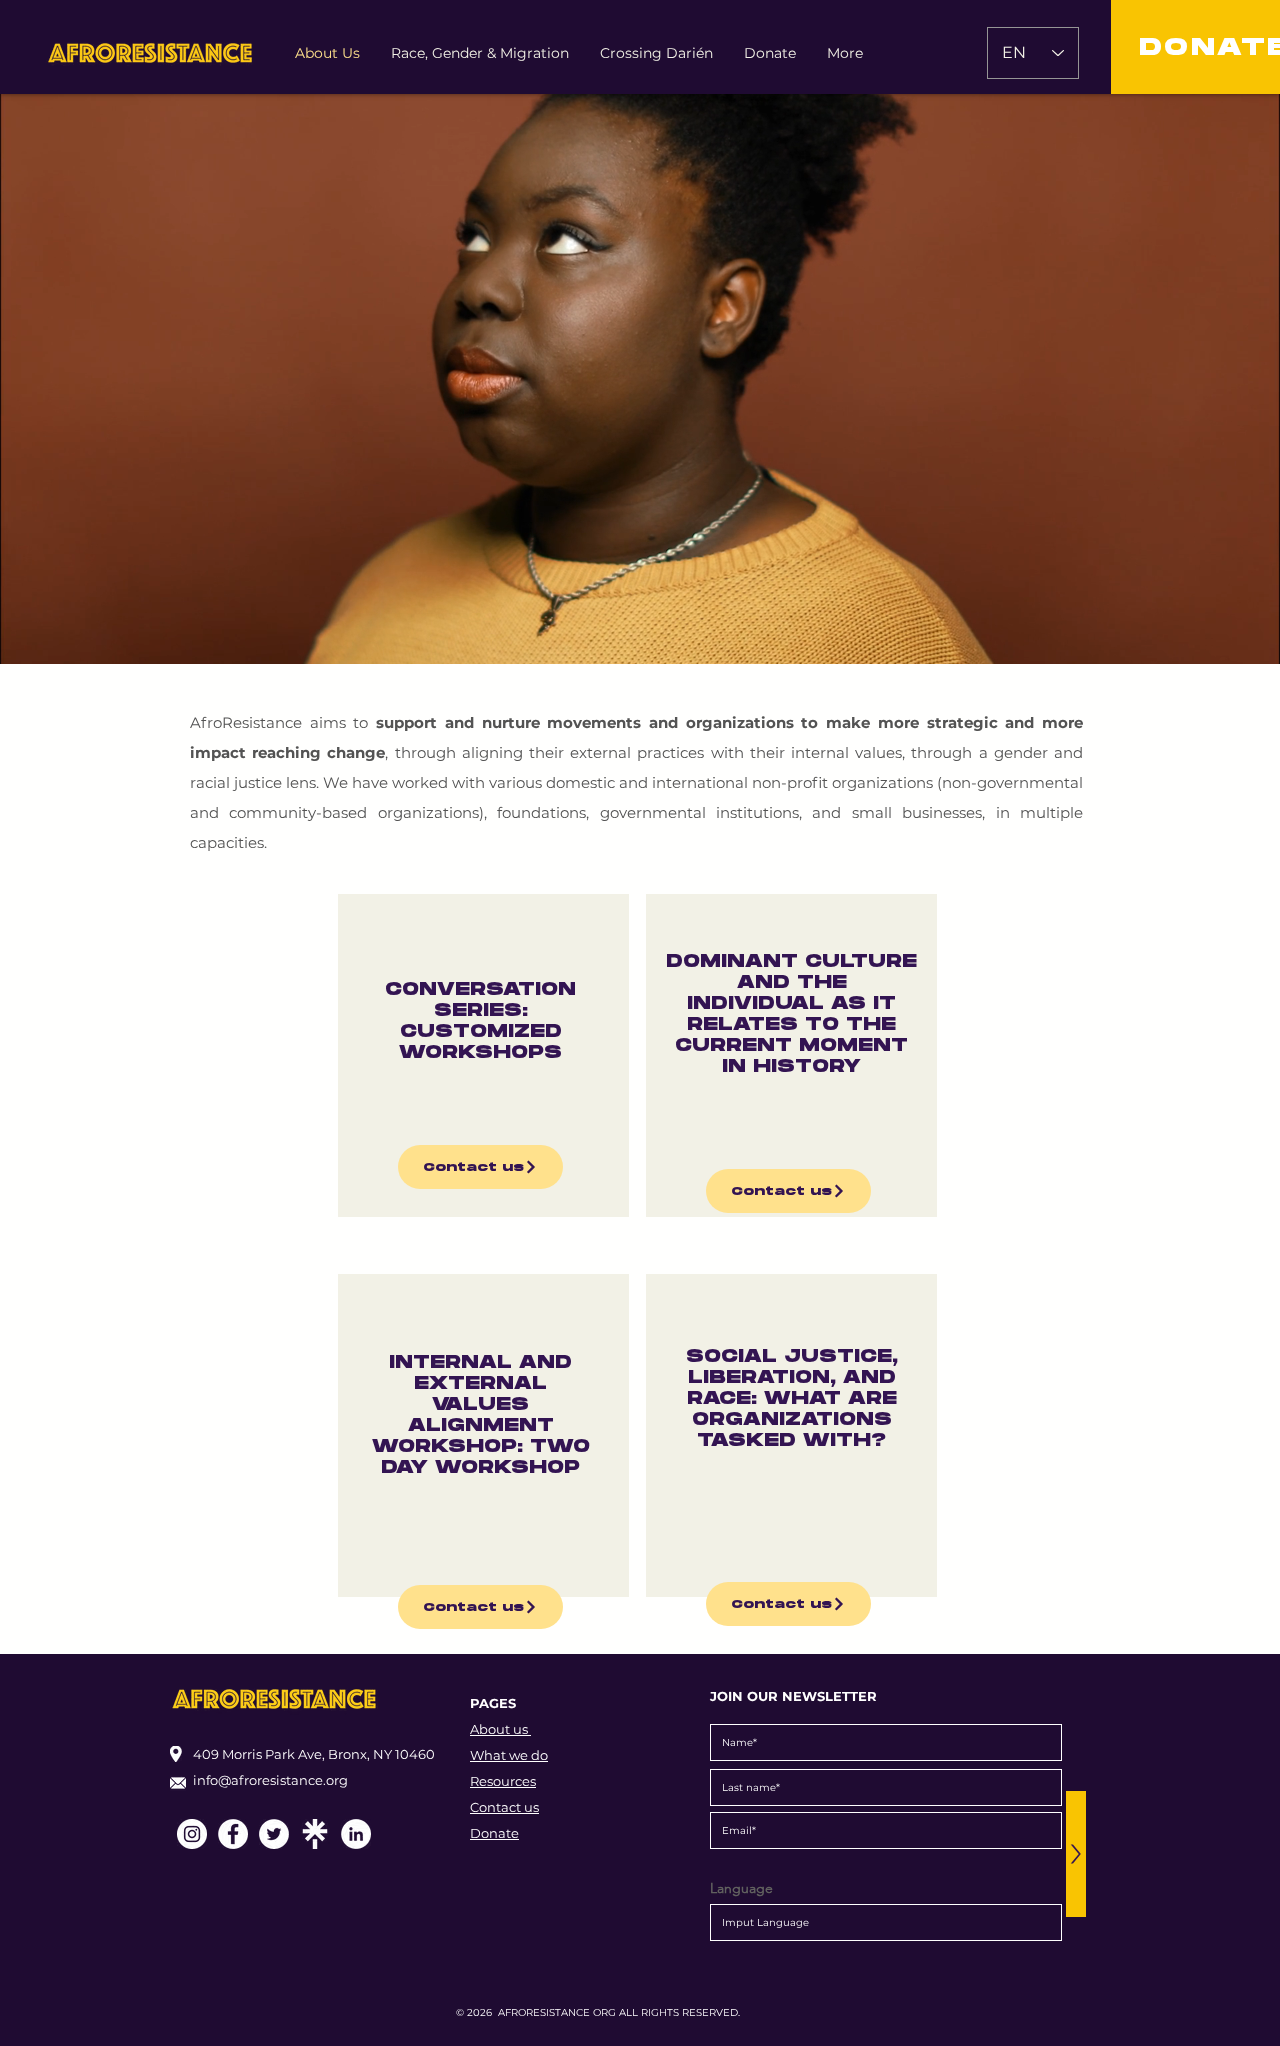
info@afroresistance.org (270, 1780)
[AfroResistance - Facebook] (233, 1834)
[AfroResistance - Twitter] (274, 1834)
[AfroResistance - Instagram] (192, 1834)
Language (741, 1888)
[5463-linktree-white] (315, 1834)
